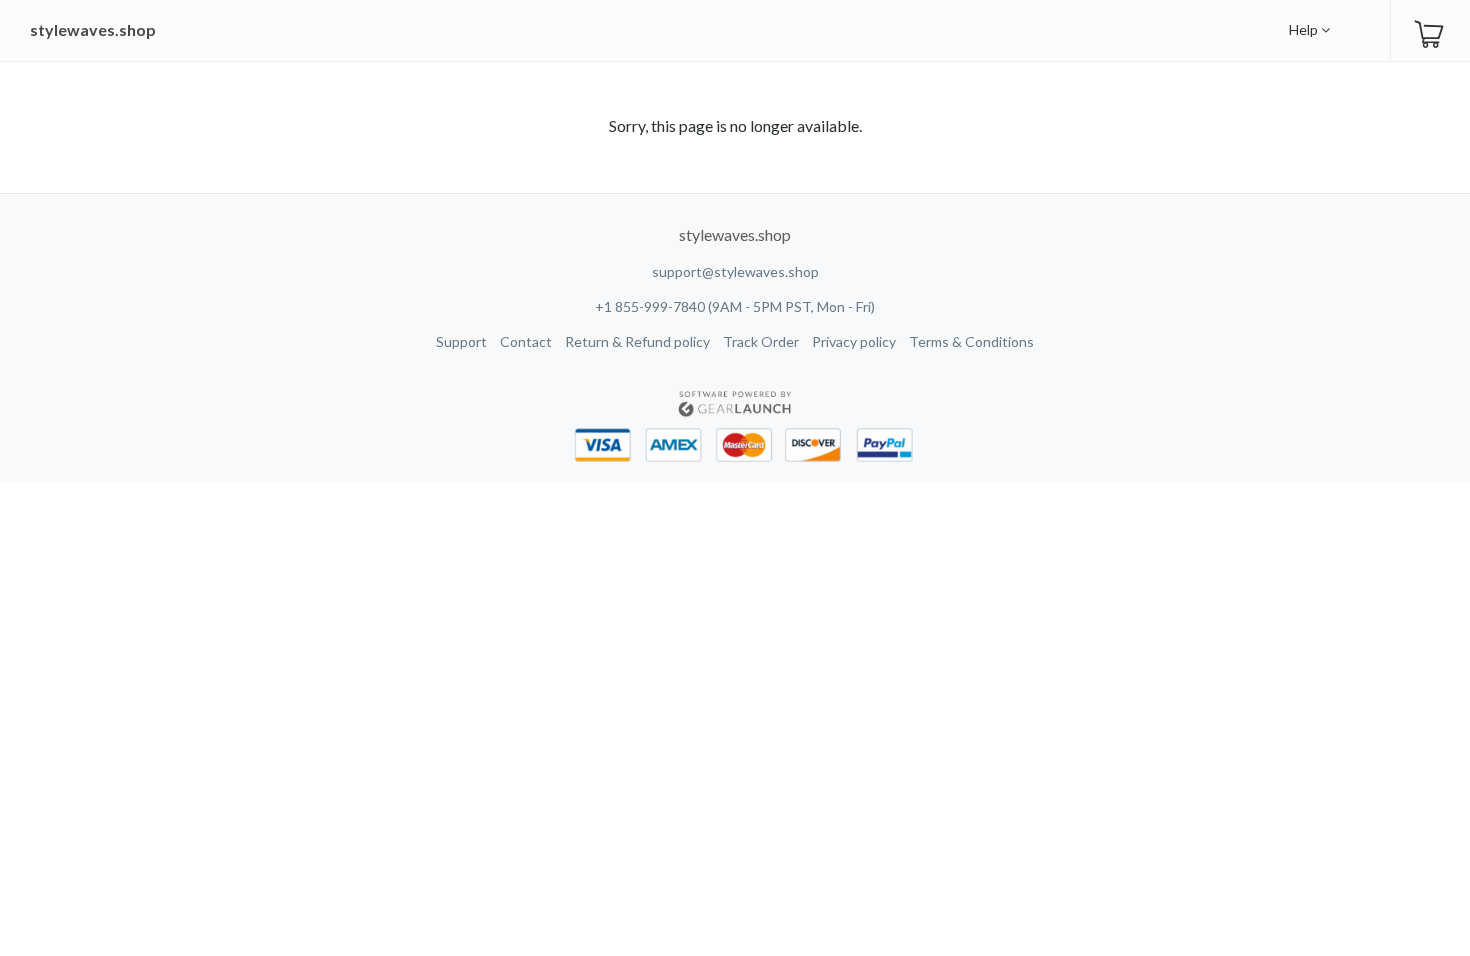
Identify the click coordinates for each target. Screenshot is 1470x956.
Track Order (761, 341)
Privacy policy (854, 341)
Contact (526, 341)
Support (461, 341)
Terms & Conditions (971, 341)
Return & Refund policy (637, 341)
